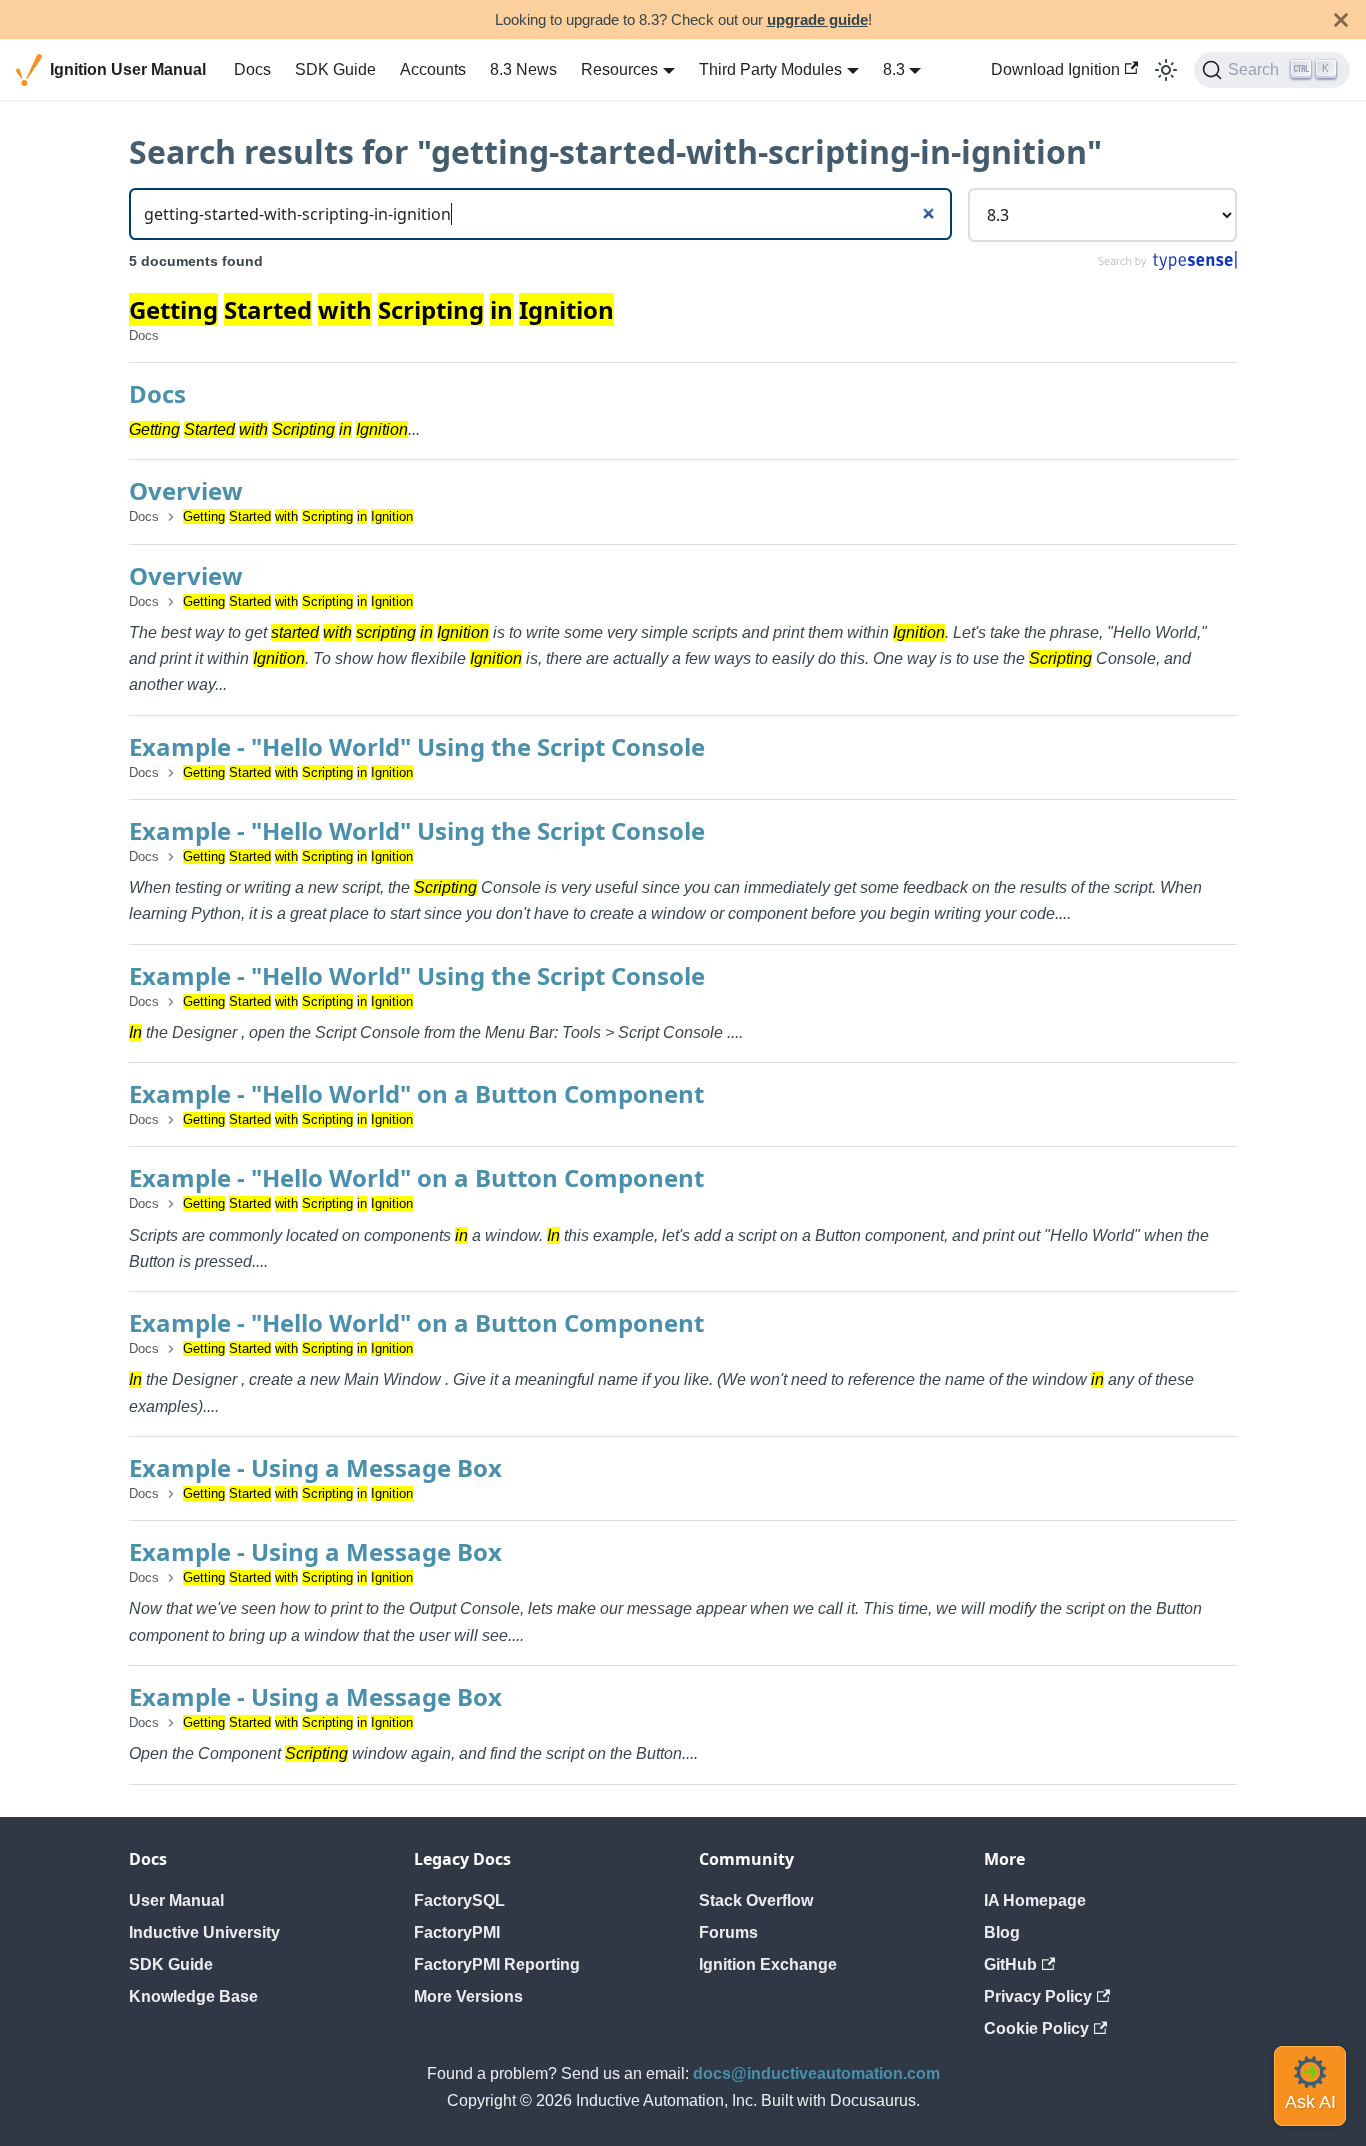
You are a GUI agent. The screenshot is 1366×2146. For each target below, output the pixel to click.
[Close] (1341, 19)
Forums (728, 1932)
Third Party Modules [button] (770, 69)
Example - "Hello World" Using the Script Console (417, 746)
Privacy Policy (1038, 1996)
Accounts (433, 69)
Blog (1002, 1932)
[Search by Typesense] (1166, 265)
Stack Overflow (756, 1900)
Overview (186, 490)
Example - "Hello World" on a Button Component (416, 1093)
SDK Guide (335, 69)
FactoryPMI (457, 1932)
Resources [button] (619, 69)
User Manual (176, 1900)
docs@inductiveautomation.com (816, 2073)
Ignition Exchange (768, 1964)
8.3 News (523, 69)
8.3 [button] (894, 69)
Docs (252, 69)
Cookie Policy (1036, 2028)
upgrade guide (817, 19)
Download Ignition (1055, 69)
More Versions (468, 1996)
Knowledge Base (193, 1996)
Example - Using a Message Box (315, 1467)
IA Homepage (1035, 1900)
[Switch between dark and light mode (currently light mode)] (1166, 70)
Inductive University (204, 1932)
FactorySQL (459, 1900)
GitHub (1010, 1964)
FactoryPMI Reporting (497, 1964)
